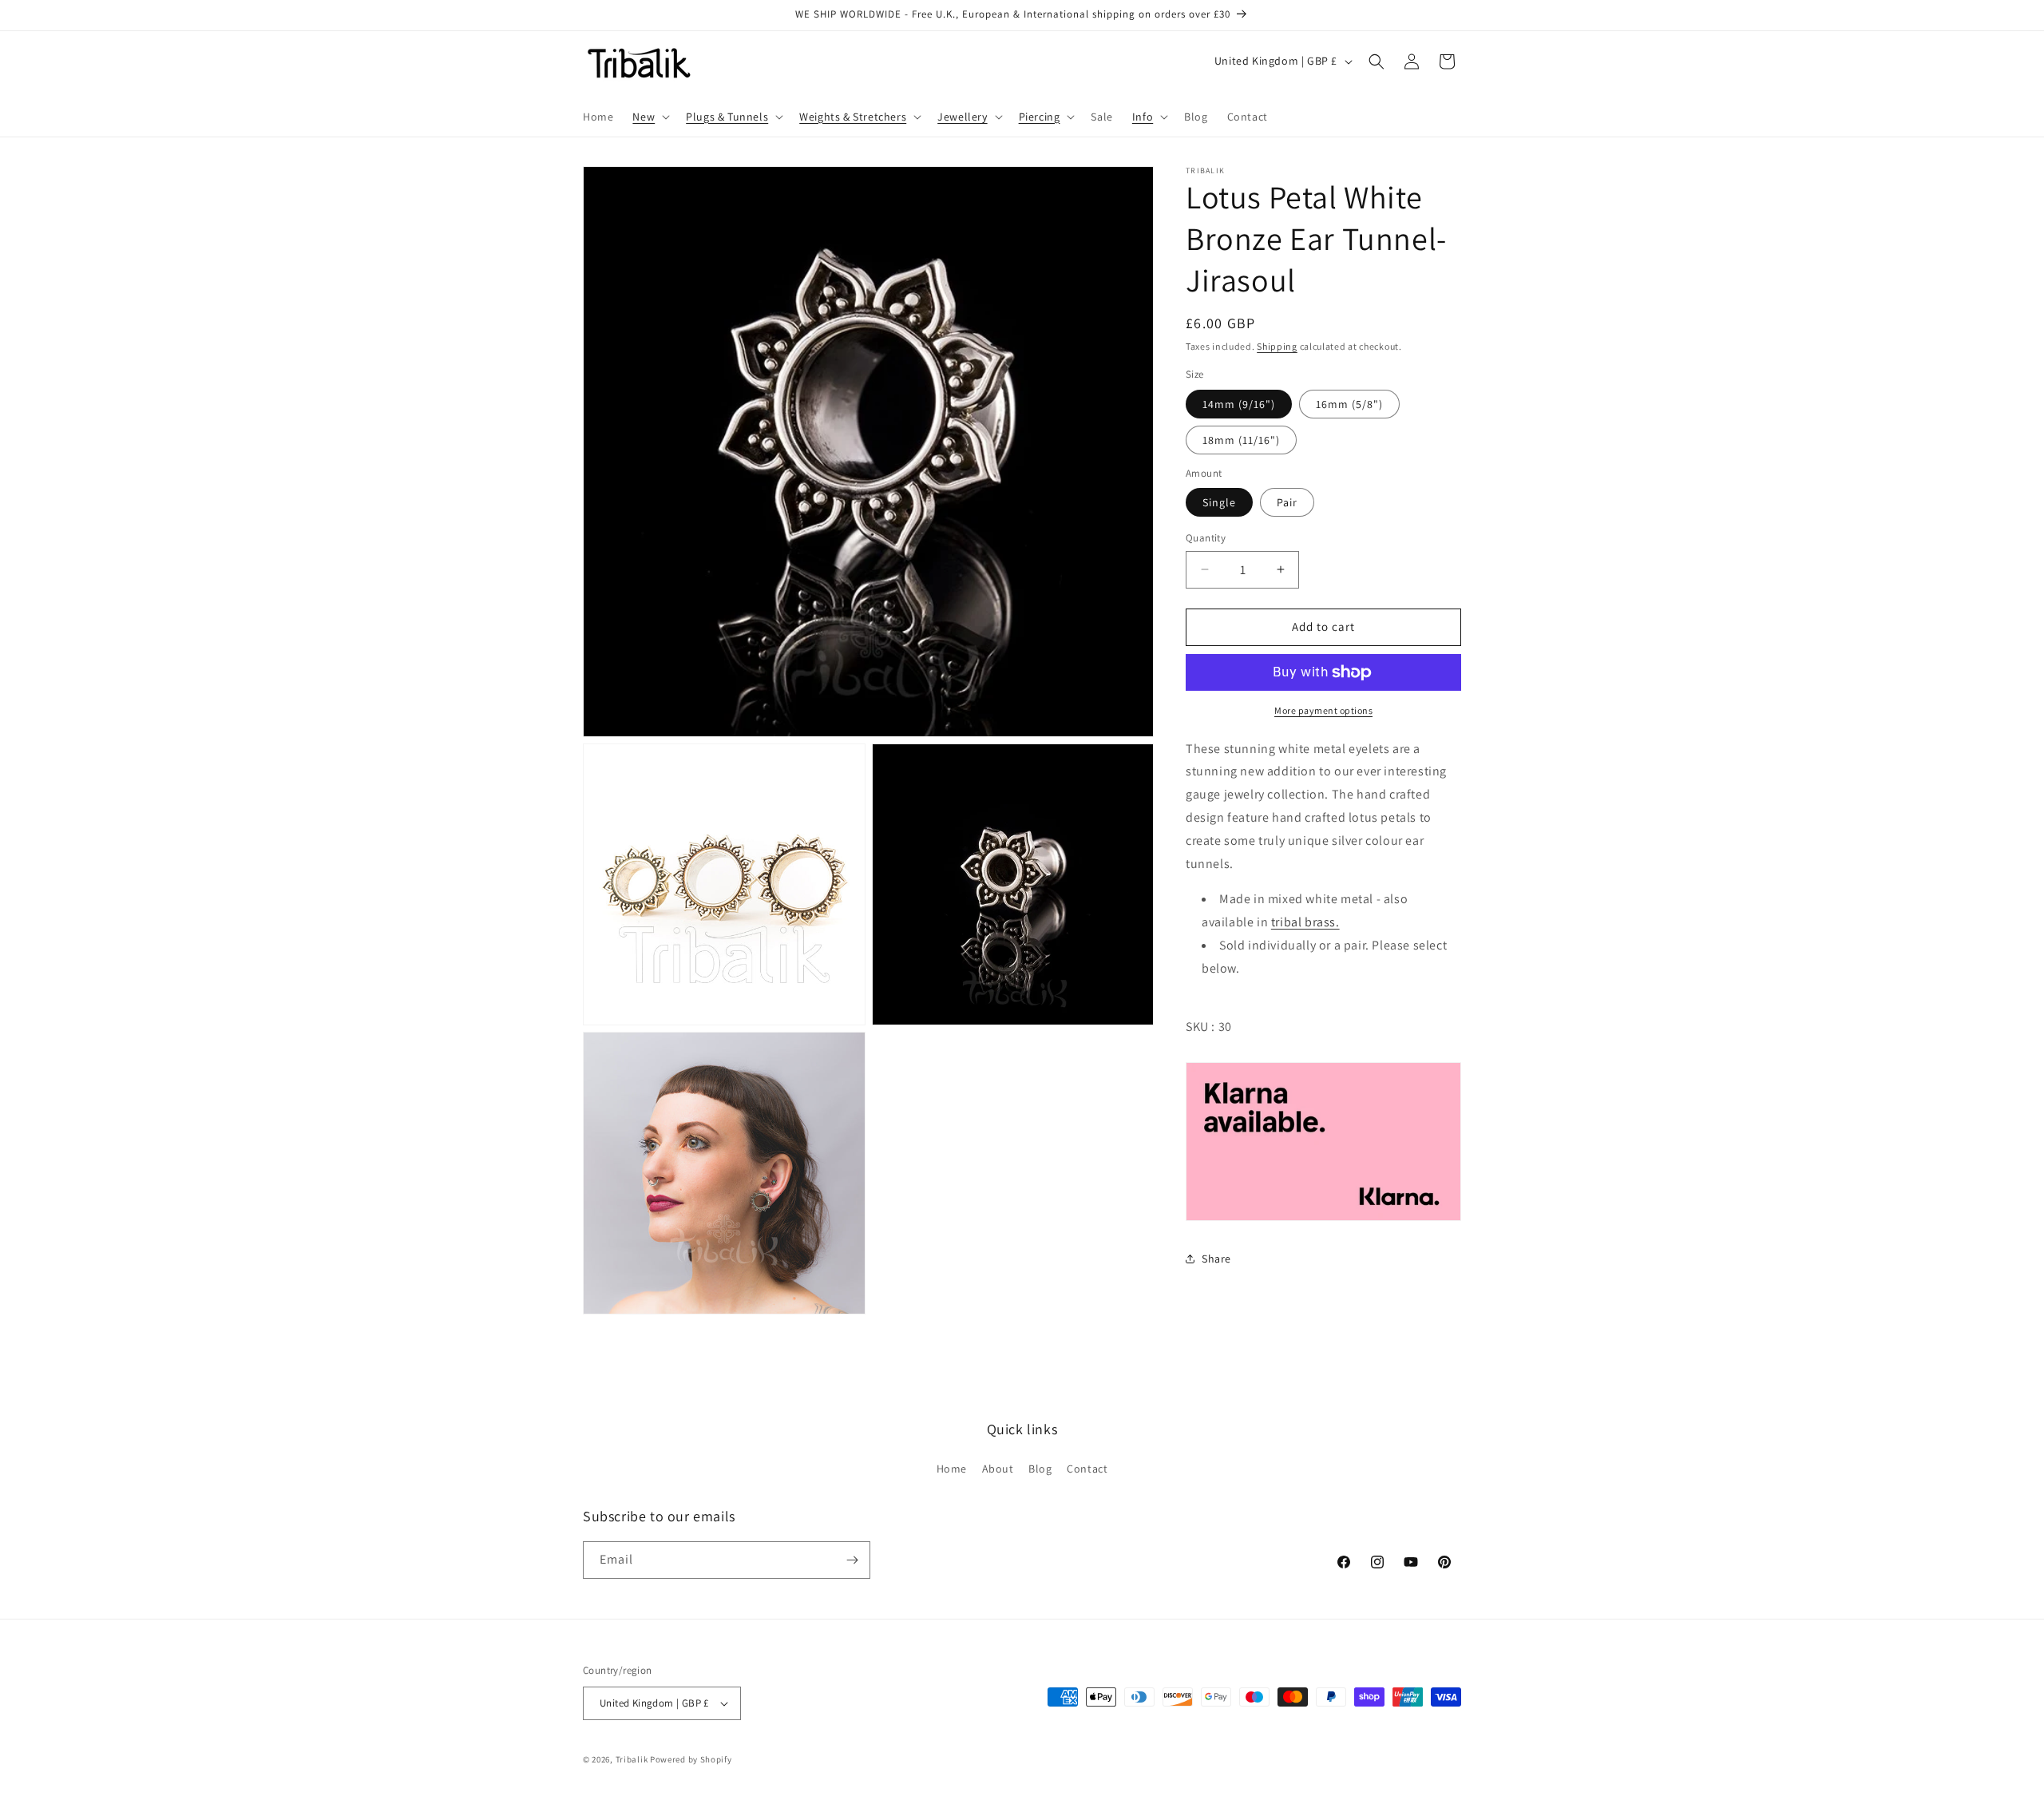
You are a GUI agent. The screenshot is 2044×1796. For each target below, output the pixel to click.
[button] (650, 117)
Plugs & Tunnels (727, 117)
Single (1219, 502)
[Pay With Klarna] (1323, 1142)
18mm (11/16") (1241, 440)
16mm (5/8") (1349, 404)
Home (952, 1469)
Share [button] (1216, 1259)
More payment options (1323, 710)
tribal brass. (1305, 922)
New (644, 117)
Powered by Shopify (691, 1759)
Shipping (1277, 346)
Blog (1040, 1469)
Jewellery (962, 117)
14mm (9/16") (1239, 404)
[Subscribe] (852, 1560)
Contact (1087, 1469)
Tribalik (632, 1759)
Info (1143, 117)
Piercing (1040, 117)
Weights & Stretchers (853, 117)
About (998, 1469)
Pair (1287, 502)
